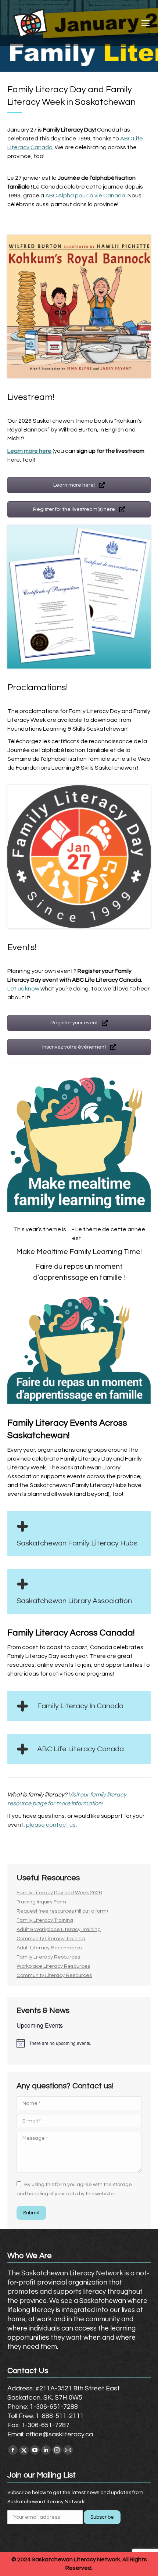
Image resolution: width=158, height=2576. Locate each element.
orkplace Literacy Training (70, 1930)
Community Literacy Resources (54, 1975)
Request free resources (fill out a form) (62, 1911)
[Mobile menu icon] (146, 23)
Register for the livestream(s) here (75, 509)
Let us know (23, 989)
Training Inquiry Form (41, 1902)
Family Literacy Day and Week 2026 (59, 1893)
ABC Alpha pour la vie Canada (85, 196)
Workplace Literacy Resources (53, 1966)
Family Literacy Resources (48, 1957)
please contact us (51, 1825)
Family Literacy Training (45, 1920)
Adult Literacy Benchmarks (49, 1948)
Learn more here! (75, 485)
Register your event (75, 1023)
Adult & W (28, 1930)
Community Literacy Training (51, 1939)
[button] (79, 1534)
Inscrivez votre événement (75, 1047)
